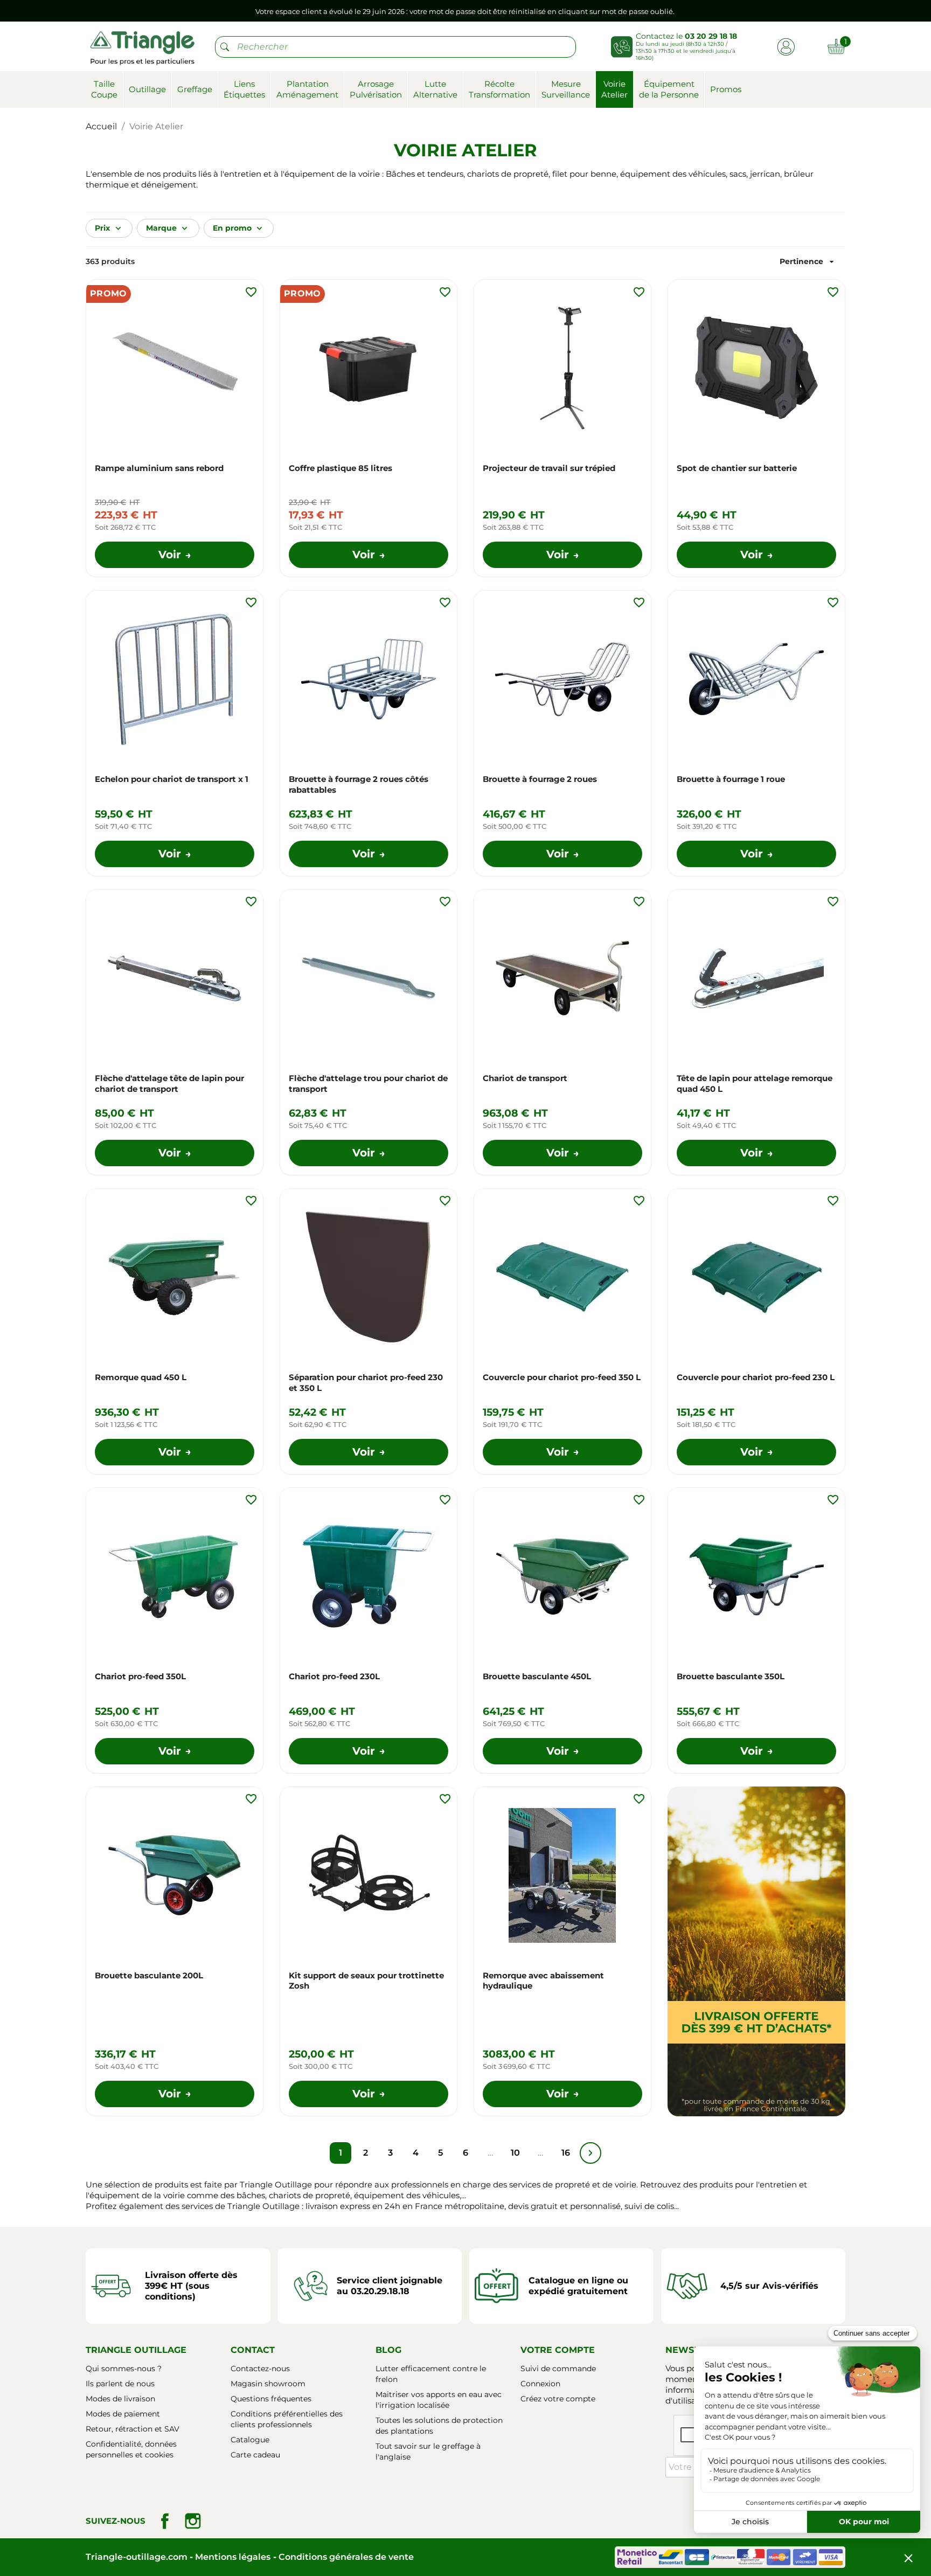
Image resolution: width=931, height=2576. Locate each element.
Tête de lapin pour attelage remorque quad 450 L (755, 1083)
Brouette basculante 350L (731, 1676)
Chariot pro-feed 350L (140, 1676)
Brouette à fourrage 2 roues (540, 779)
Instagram (193, 2521)
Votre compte (558, 2350)
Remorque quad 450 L (141, 1377)
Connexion (540, 2384)
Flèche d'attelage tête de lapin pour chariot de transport (169, 1083)
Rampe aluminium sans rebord (159, 468)
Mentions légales (233, 2557)
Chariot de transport (525, 1078)
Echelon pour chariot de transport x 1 (172, 779)
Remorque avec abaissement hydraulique (543, 1981)
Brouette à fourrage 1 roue (731, 779)
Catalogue (250, 2440)
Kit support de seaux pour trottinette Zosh (366, 1981)
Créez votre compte (558, 2399)
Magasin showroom (268, 2384)
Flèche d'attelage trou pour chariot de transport (368, 1083)
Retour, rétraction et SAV (133, 2429)
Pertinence (808, 262)
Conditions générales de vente (346, 2557)
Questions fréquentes (271, 2399)
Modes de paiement (123, 2414)
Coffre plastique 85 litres (341, 468)
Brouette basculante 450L (537, 1676)
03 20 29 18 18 (711, 36)
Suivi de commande (558, 2369)
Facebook (165, 2521)
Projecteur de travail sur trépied (549, 468)
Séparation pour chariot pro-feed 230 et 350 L (366, 1383)
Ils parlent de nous (120, 2384)
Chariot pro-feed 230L (334, 1676)
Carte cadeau (255, 2455)
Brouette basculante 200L (149, 1975)
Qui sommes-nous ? (124, 2369)
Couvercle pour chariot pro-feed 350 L (562, 1377)
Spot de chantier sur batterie (737, 468)
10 (515, 2153)
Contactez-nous (260, 2369)
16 (566, 2153)
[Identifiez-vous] (786, 46)
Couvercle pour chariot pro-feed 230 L (756, 1377)
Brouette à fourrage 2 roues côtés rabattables (359, 784)
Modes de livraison (120, 2399)
